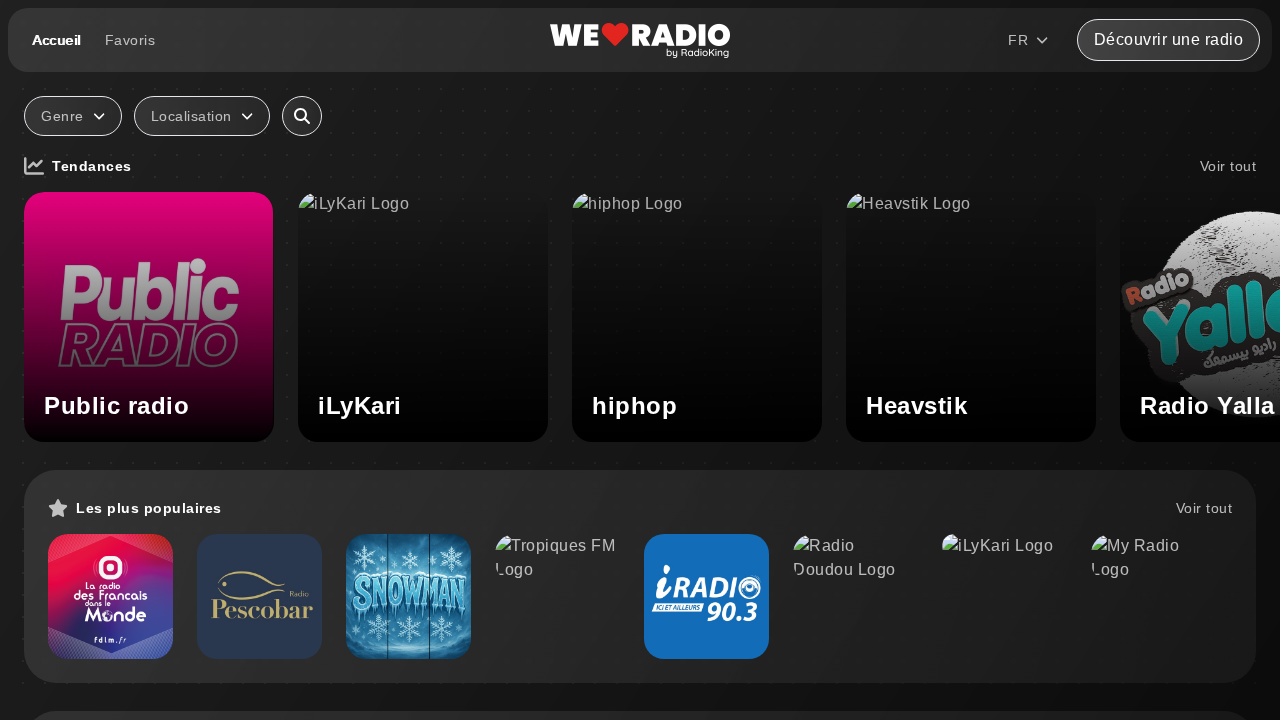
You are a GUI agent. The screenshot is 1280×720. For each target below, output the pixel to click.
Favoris (130, 40)
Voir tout (1228, 166)
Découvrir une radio (1169, 39)
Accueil (56, 40)
